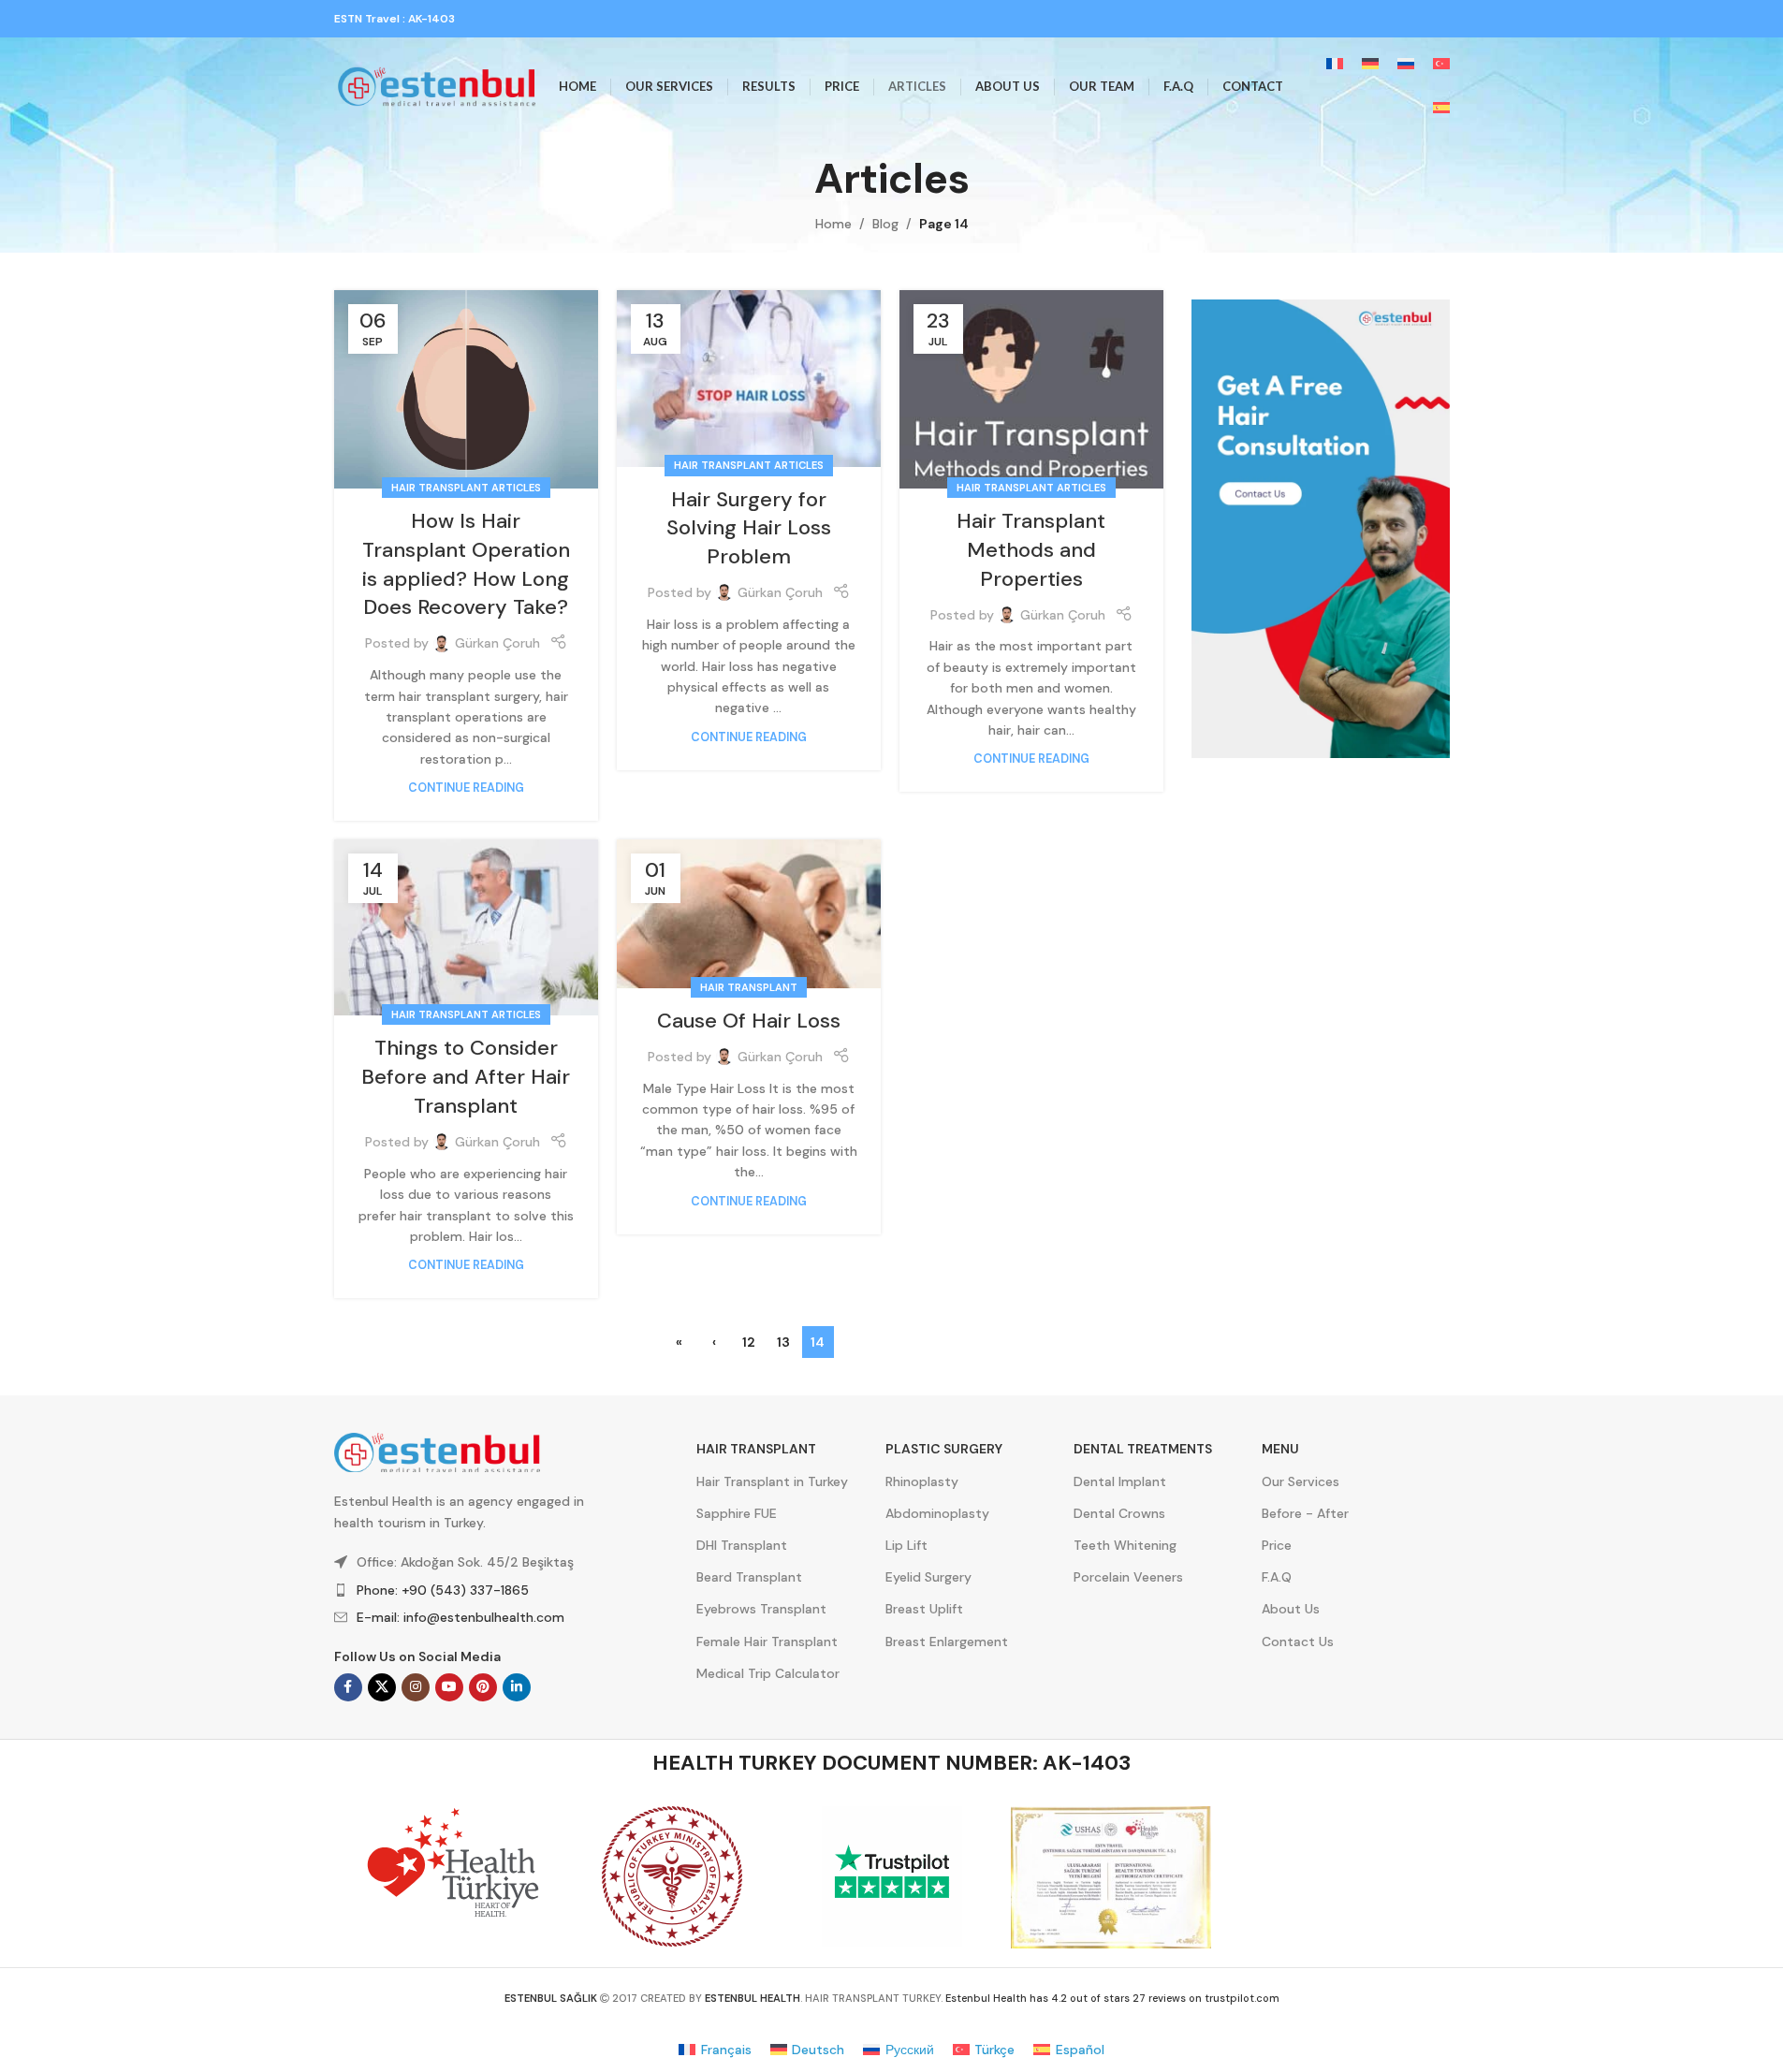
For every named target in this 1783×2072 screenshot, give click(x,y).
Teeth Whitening (1125, 1545)
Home (833, 224)
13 (783, 1342)
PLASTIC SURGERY (944, 1449)
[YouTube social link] (449, 1687)
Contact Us (1298, 1642)
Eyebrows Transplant (761, 1609)
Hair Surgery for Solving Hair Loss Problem (749, 528)
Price (1277, 1545)
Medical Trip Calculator (768, 1673)
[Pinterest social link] (483, 1687)
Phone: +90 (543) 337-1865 (443, 1590)
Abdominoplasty (937, 1513)
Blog (885, 224)
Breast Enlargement (947, 1642)
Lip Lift (906, 1545)
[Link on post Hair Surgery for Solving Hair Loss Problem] (749, 378)
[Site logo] (437, 85)
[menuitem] (1335, 65)
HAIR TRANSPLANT (756, 1449)
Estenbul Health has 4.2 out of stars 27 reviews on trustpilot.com (1112, 1998)
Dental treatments (1143, 1449)
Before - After (1305, 1513)
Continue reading (466, 788)
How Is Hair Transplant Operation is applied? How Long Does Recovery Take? (466, 564)
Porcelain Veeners (1128, 1577)
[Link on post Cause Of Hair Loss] (749, 914)
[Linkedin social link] (517, 1687)
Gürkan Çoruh (497, 643)
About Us (1291, 1609)
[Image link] (1321, 528)
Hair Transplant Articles (466, 488)
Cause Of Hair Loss (749, 1021)
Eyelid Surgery (928, 1577)
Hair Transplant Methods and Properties (1031, 550)
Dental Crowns (1119, 1513)
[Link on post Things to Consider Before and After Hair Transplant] (466, 927)
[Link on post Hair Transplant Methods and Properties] (1031, 389)
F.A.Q (1277, 1577)
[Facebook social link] (348, 1687)
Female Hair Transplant (767, 1642)
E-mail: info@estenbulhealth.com (460, 1617)
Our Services (1301, 1481)
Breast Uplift (924, 1609)
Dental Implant (1120, 1481)
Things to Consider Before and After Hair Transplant (466, 1077)
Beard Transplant (749, 1577)
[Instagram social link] (416, 1687)
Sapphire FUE (737, 1513)
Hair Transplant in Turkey (772, 1481)
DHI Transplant (742, 1545)
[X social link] (382, 1687)
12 (749, 1342)
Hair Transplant (749, 987)
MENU (1280, 1449)
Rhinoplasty (922, 1481)
